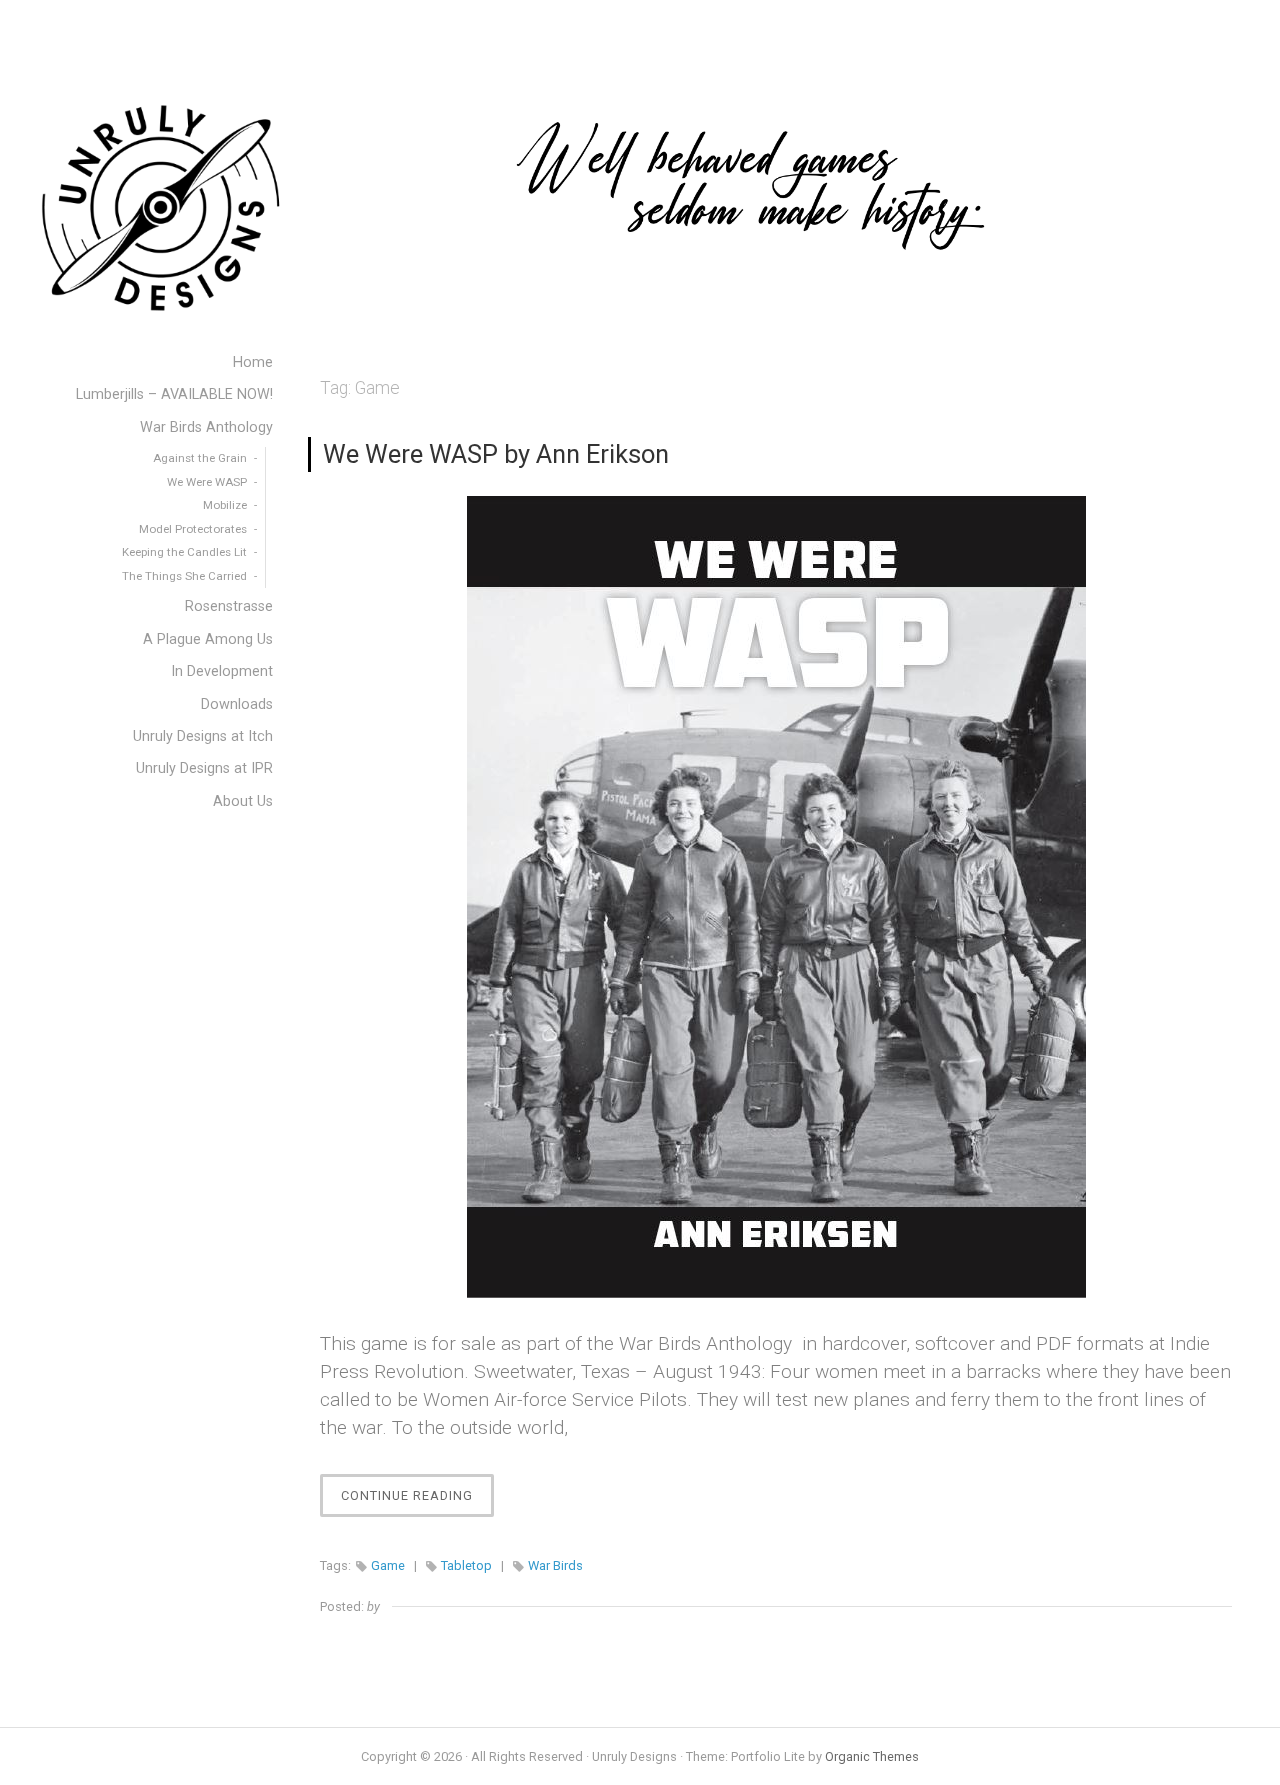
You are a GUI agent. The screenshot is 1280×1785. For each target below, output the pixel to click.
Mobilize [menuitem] (225, 505)
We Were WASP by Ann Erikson (496, 454)
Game (388, 1565)
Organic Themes (872, 1756)
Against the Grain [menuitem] (200, 458)
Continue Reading (417, 1502)
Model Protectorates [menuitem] (193, 529)
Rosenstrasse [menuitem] (229, 606)
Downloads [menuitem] (237, 704)
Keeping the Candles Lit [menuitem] (184, 552)
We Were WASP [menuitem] (207, 482)
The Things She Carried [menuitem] (184, 576)
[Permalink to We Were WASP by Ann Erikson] (776, 897)
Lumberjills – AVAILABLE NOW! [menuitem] (174, 394)
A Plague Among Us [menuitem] (208, 639)
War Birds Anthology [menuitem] (206, 427)
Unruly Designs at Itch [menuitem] (203, 736)
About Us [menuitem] (243, 801)
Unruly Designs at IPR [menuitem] (204, 768)
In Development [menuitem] (222, 671)
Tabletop (466, 1565)
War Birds (555, 1565)
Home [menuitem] (253, 362)
